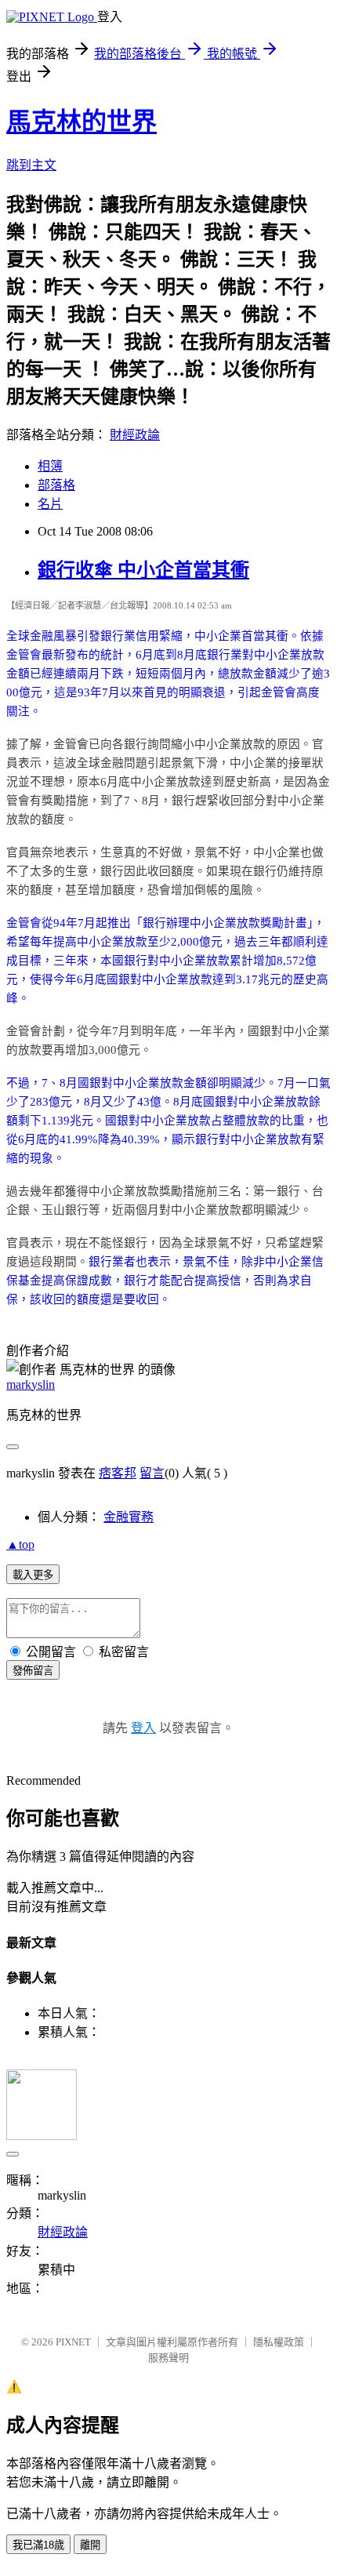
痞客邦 (118, 1473)
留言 (152, 1473)
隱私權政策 (279, 2342)
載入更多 (33, 1575)
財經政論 (135, 435)
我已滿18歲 (38, 2545)
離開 (90, 2545)
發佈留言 (33, 1671)
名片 (50, 504)
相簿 (50, 466)
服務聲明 (168, 2358)
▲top (20, 1544)
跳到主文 (31, 165)
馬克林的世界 (82, 122)
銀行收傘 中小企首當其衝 (143, 570)
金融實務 (129, 1517)
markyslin (31, 1384)
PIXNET (73, 2342)
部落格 (56, 485)
